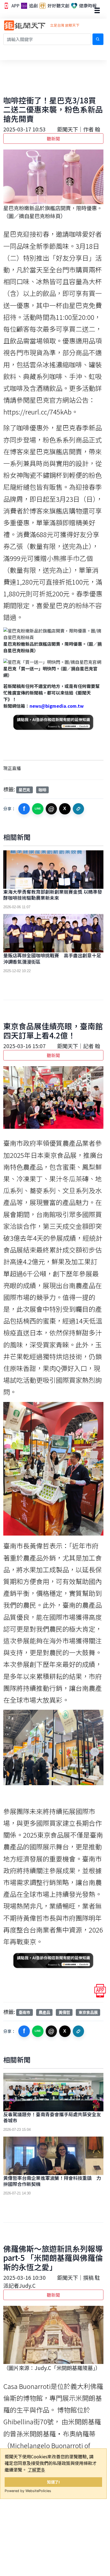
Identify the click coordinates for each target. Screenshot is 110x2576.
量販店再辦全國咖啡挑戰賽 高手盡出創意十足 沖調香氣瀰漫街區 (54, 958)
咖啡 (42, 790)
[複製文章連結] (79, 809)
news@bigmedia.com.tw (57, 706)
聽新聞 (53, 139)
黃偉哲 (64, 2012)
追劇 (33, 6)
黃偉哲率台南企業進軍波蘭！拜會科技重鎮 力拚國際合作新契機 (52, 2181)
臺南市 (24, 2012)
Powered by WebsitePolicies (28, 2491)
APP (15, 6)
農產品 (44, 2012)
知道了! (53, 2482)
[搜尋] (98, 39)
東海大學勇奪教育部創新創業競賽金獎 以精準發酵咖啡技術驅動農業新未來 (53, 895)
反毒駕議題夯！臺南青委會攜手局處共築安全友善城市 (52, 2117)
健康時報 (87, 6)
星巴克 (24, 790)
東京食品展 (88, 2012)
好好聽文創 (58, 6)
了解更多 (36, 2470)
